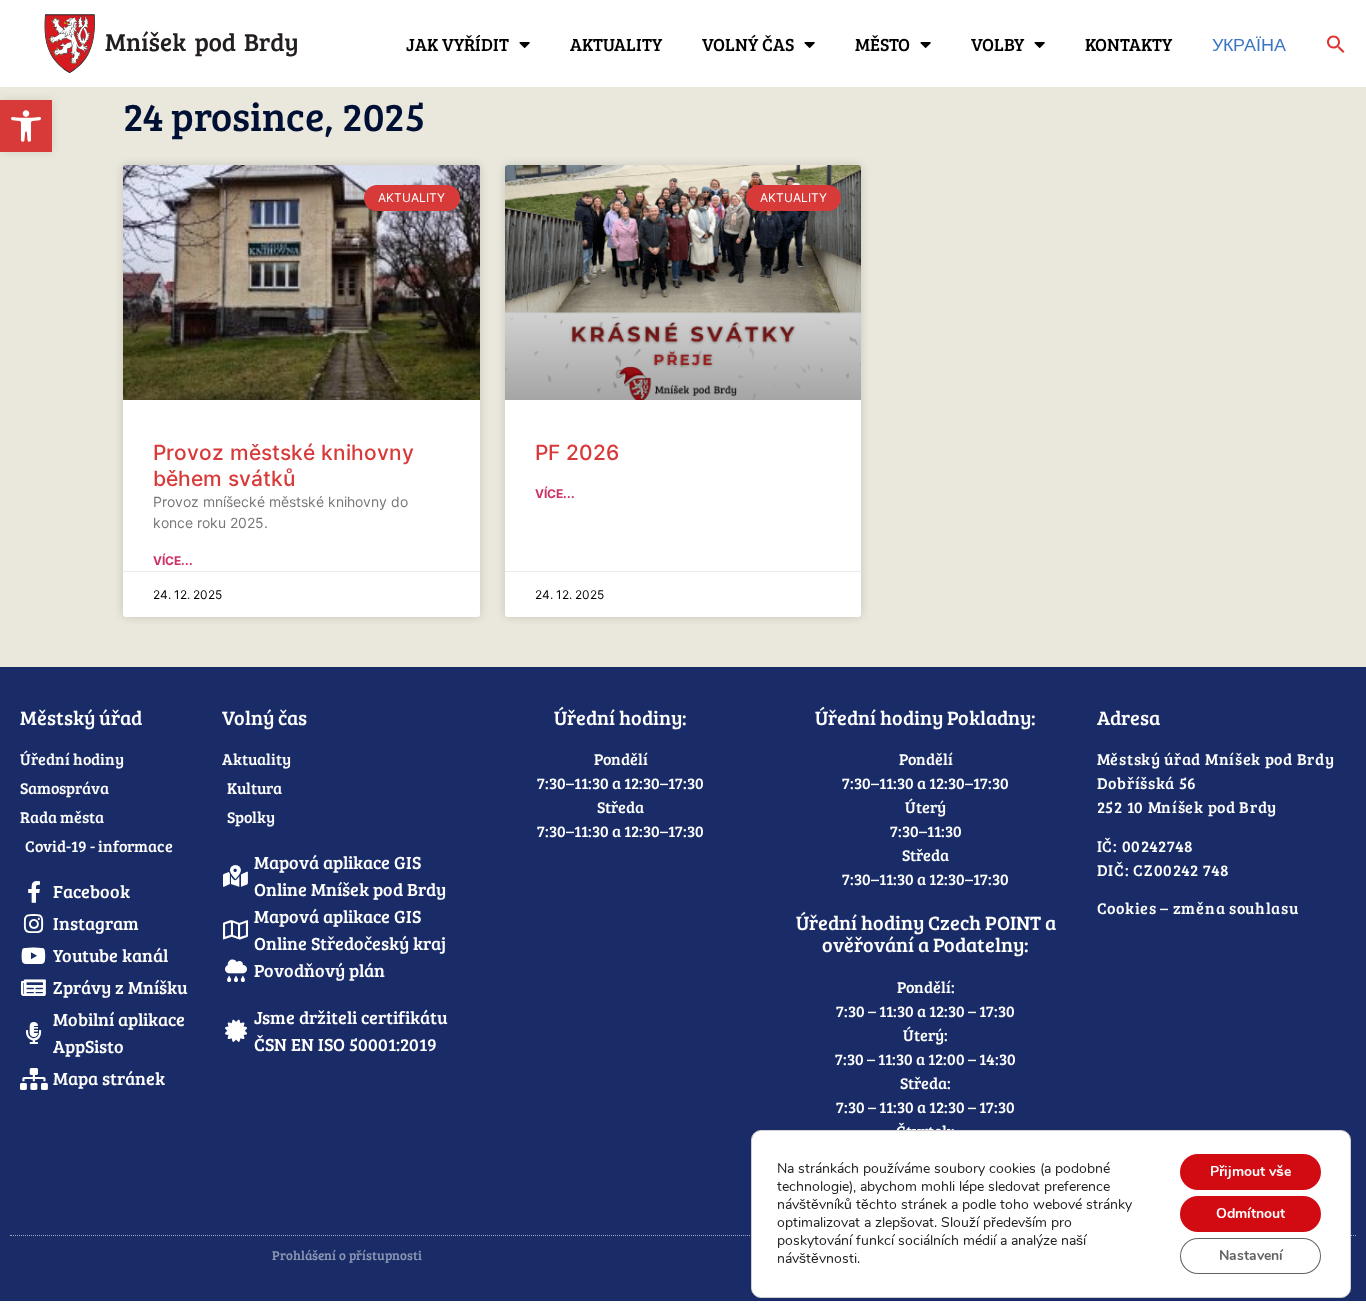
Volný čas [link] (748, 44)
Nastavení (1251, 1255)
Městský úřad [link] (81, 717)
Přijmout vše (1250, 1171)
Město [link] (882, 44)
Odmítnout (1250, 1213)
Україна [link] (1249, 44)
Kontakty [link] (1128, 44)
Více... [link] (173, 560)
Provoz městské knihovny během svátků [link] (283, 465)
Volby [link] (997, 44)
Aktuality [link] (616, 44)
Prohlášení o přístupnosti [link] (347, 1255)
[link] (26, 126)
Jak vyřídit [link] (457, 44)
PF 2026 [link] (577, 452)
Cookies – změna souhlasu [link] (1198, 907)
